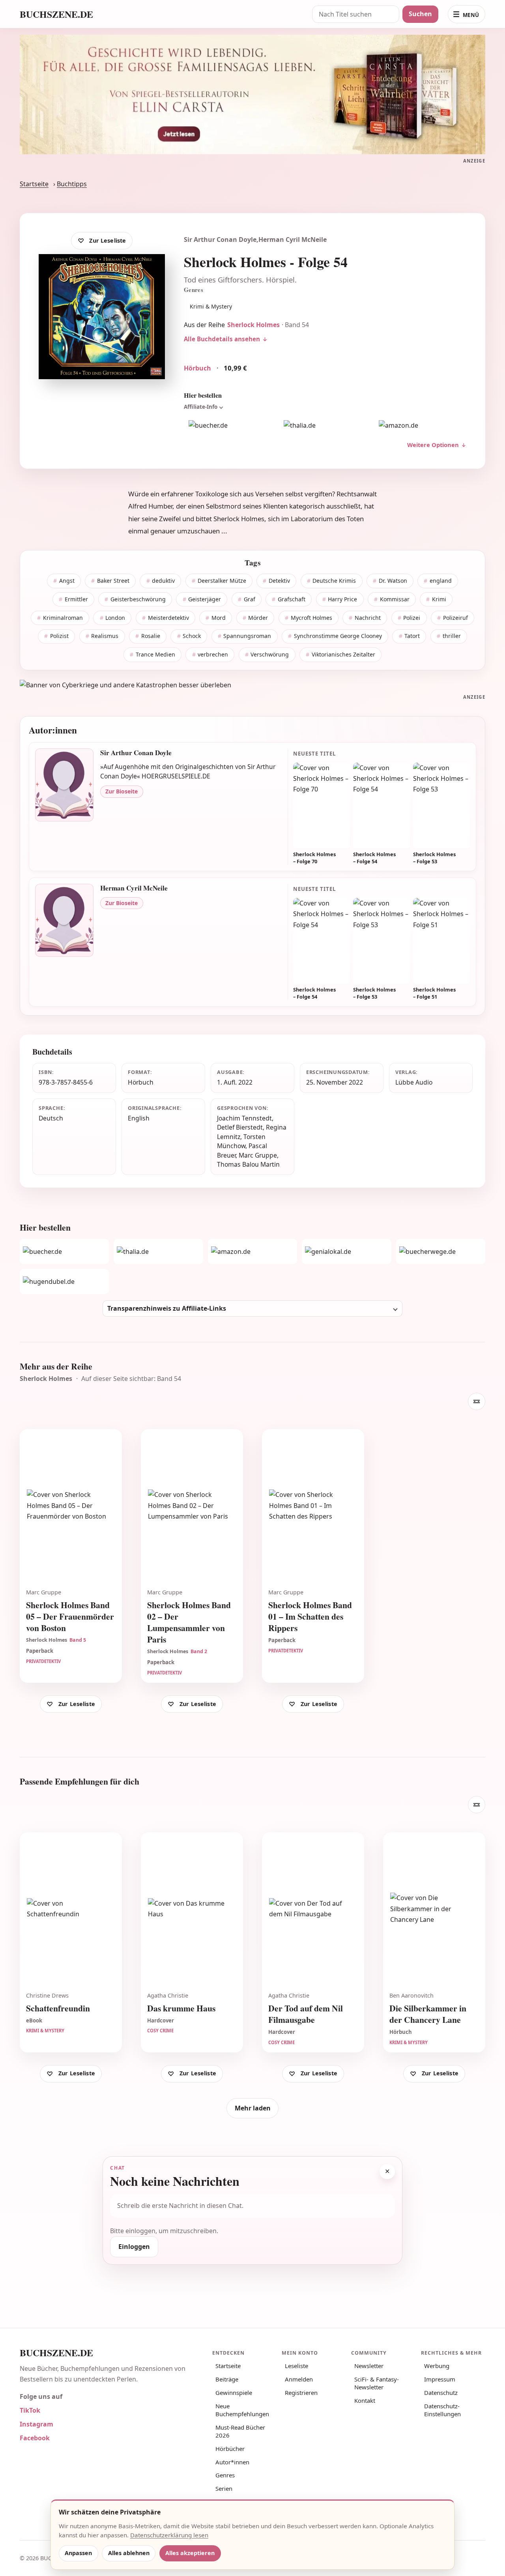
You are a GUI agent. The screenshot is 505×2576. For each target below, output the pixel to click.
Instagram (36, 2424)
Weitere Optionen (433, 445)
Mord (219, 618)
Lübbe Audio (414, 1082)
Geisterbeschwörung (138, 599)
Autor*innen (232, 2462)
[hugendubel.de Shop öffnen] (64, 1281)
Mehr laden (253, 2108)
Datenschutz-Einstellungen (442, 2410)
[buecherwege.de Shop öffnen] (441, 1252)
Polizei (412, 618)
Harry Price (342, 599)
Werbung (437, 2366)
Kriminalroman (63, 618)
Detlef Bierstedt (240, 1127)
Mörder (258, 618)
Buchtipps (72, 184)
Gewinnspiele (234, 2393)
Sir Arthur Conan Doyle (220, 239)
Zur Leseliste (108, 240)
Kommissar (395, 599)
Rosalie (151, 636)
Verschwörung (270, 654)
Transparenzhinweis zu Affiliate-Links (167, 1308)
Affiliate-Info (201, 407)
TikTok (30, 2410)
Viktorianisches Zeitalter (343, 654)
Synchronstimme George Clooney (338, 636)
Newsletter (369, 2366)
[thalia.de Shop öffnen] (325, 426)
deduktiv (163, 581)
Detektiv (279, 581)
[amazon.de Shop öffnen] (420, 426)
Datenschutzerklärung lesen (169, 2535)
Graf (250, 599)
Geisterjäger (205, 599)
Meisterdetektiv (168, 618)
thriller (452, 636)
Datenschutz (441, 2393)
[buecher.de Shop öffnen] (230, 426)
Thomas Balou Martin (248, 1164)
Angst (67, 581)
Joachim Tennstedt (244, 1118)
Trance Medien (155, 654)
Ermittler (76, 599)
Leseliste (296, 2366)
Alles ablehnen (129, 2553)
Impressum (440, 2379)
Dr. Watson (393, 581)
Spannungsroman (247, 636)
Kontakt (365, 2400)
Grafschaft (292, 599)
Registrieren (301, 2393)
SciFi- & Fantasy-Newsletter (377, 2383)
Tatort (412, 636)
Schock (192, 636)
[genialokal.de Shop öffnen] (346, 1252)
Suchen (420, 14)
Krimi (439, 599)
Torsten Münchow (241, 1141)
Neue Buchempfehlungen (242, 2410)
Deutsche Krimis (334, 581)
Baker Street (113, 581)
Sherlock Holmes (253, 325)
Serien (224, 2488)
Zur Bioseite (122, 791)
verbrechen (213, 654)
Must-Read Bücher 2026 (240, 2431)
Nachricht (368, 618)
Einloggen (134, 2247)
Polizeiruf (455, 618)
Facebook (35, 2438)
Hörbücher (230, 2449)
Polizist (59, 636)
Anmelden (299, 2379)
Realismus (105, 636)
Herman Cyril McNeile (293, 239)
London (115, 618)
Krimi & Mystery (211, 306)
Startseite (34, 184)
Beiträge (227, 2379)
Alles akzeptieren (190, 2553)
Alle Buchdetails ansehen (222, 339)
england (441, 581)
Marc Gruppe (258, 1155)
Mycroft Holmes (311, 618)
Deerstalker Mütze (222, 581)
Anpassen (78, 2553)
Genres (225, 2475)
